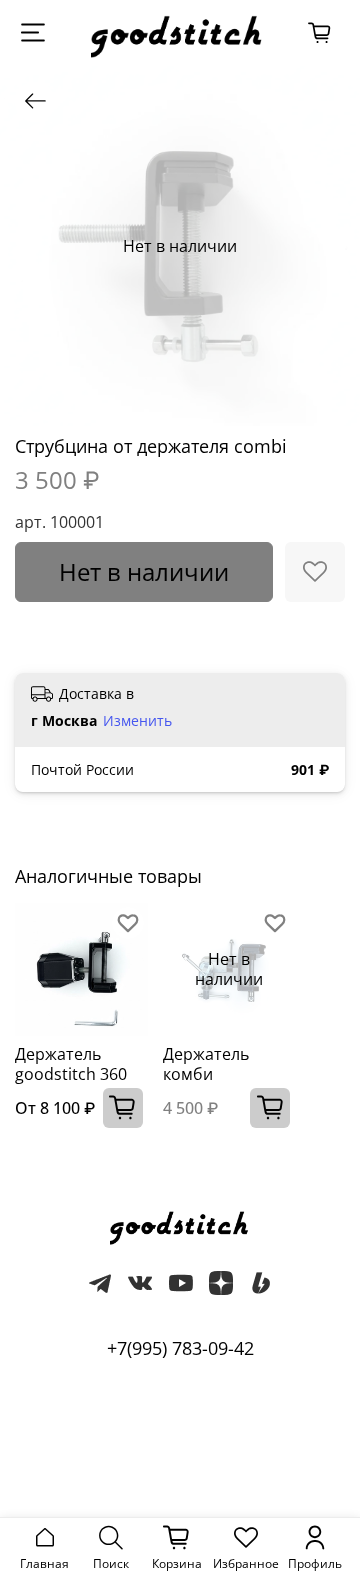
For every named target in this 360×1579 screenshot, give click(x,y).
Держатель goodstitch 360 (71, 1064)
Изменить (137, 721)
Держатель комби (206, 1064)
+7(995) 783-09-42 (180, 1348)
